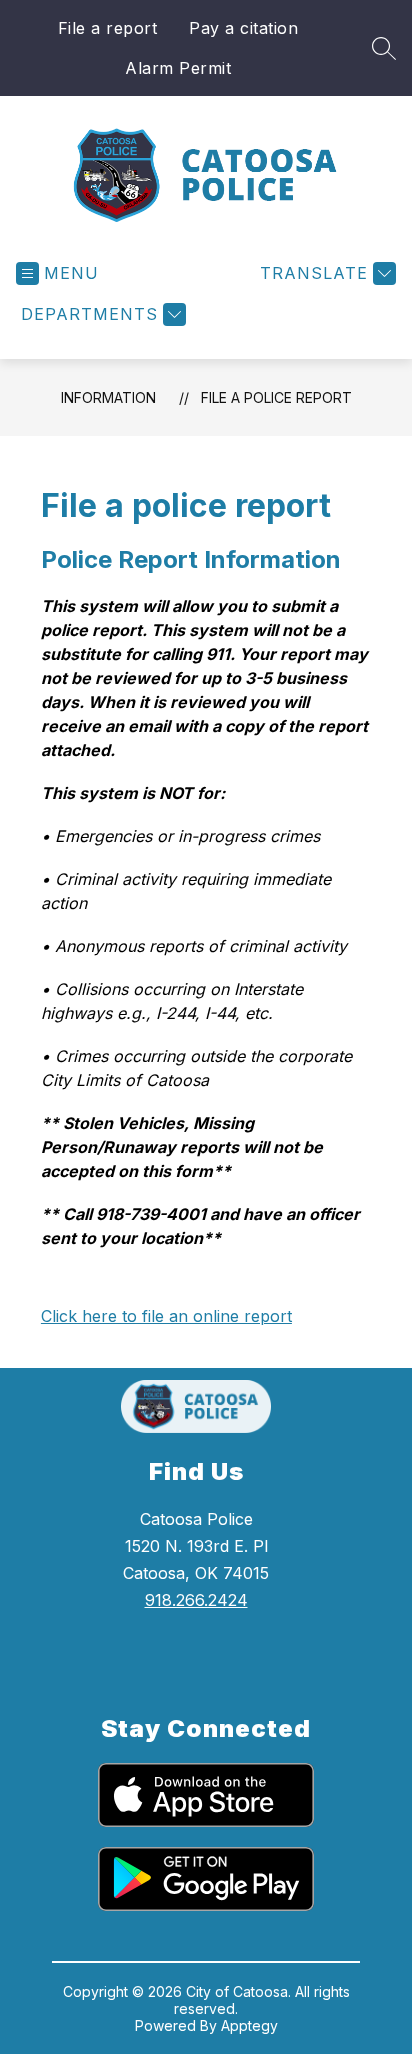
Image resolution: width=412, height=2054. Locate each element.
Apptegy (249, 2025)
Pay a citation (243, 28)
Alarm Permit (178, 68)
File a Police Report (276, 397)
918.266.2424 (196, 1600)
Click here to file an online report (166, 1316)
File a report (108, 28)
